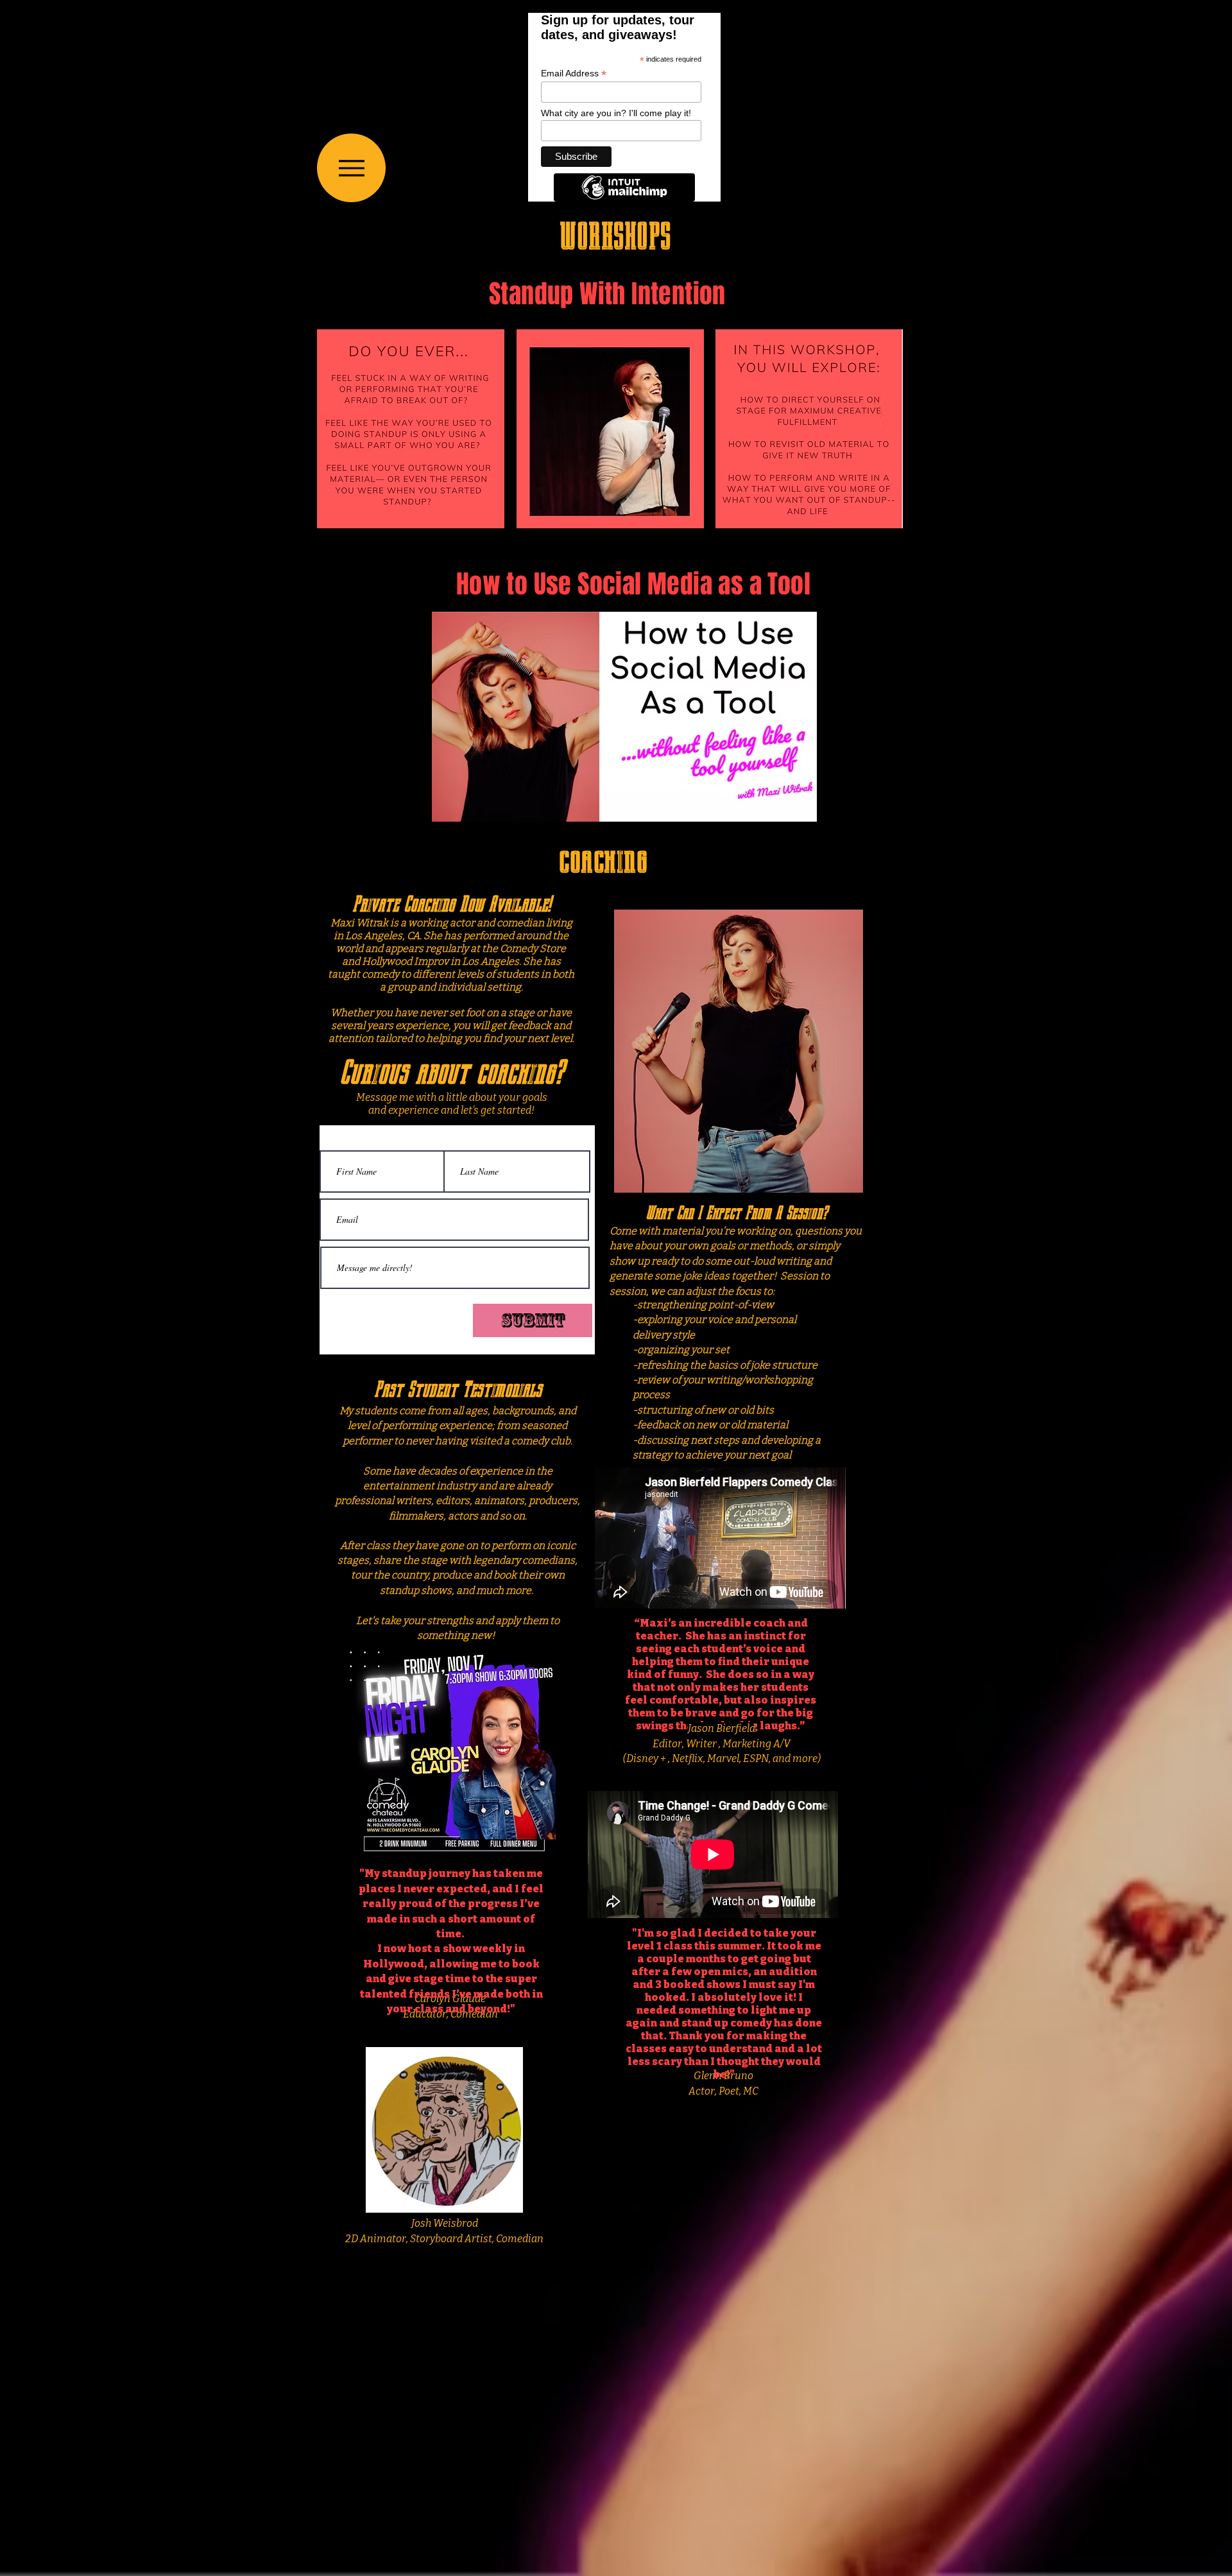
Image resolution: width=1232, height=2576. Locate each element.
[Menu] (351, 168)
